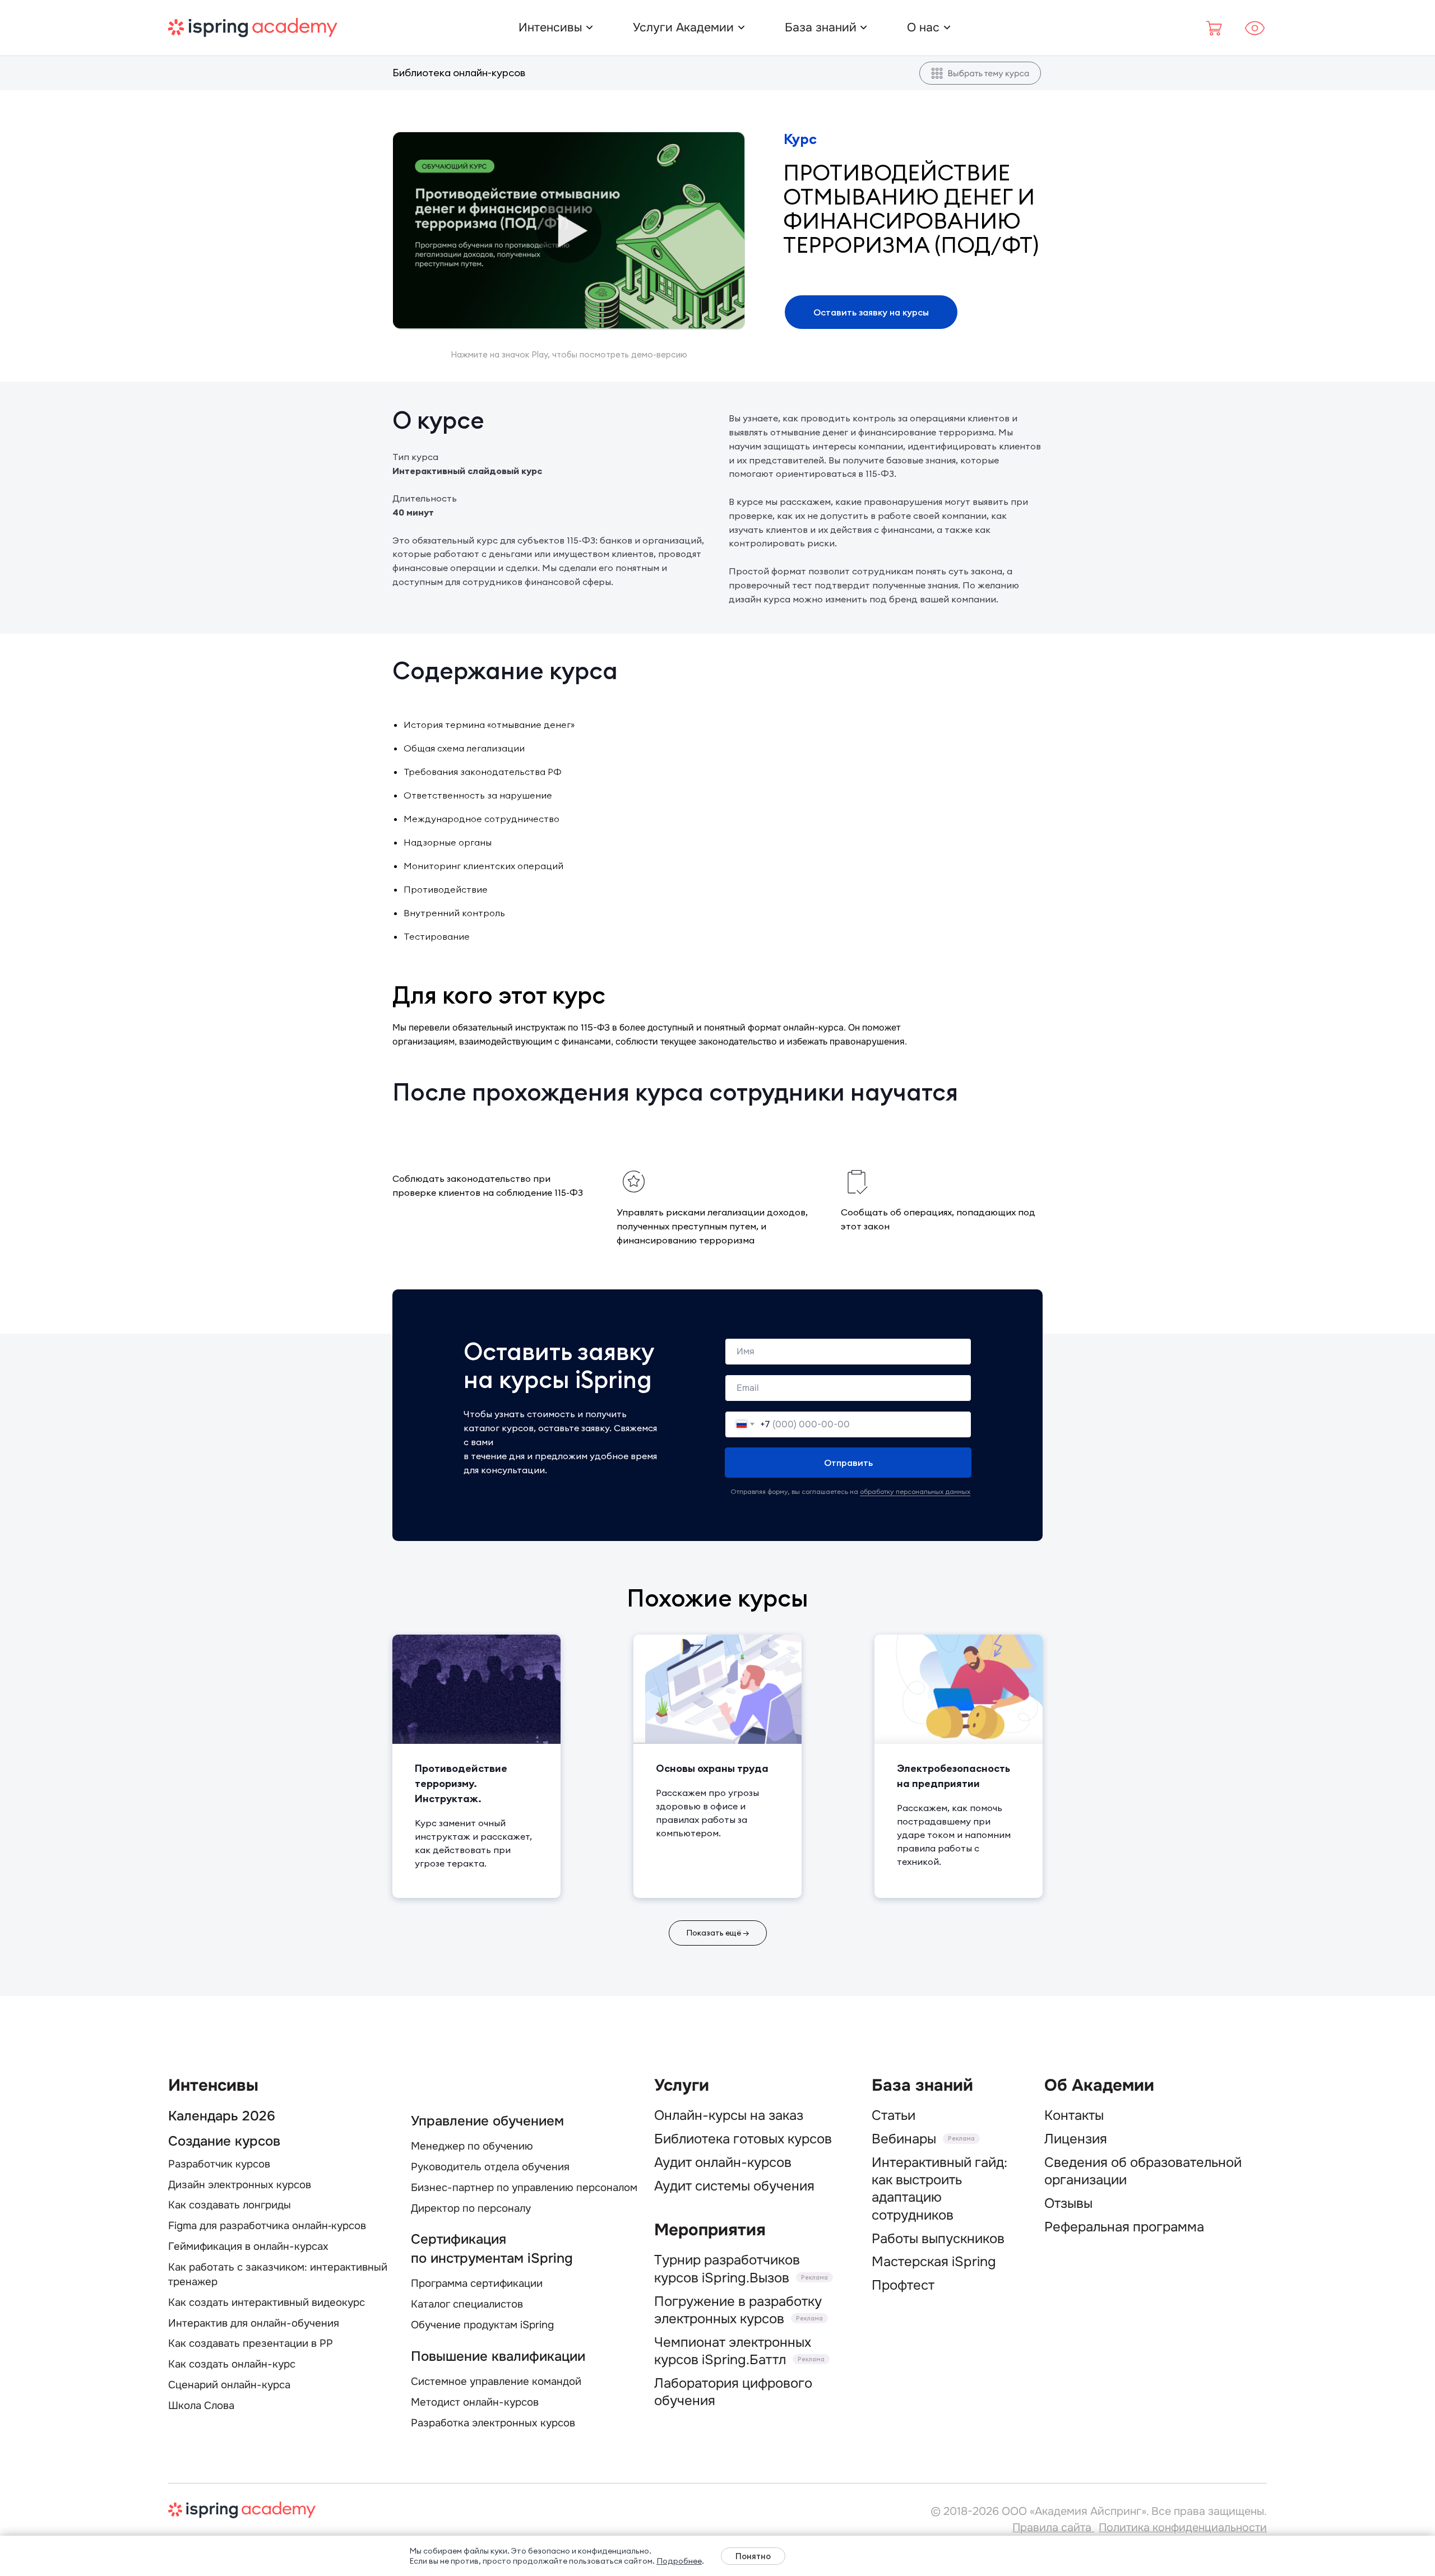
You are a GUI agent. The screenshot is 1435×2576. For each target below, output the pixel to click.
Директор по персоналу (471, 2208)
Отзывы (1068, 2203)
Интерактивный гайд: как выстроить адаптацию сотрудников (939, 2189)
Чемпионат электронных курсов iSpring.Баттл (733, 2351)
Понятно (753, 2556)
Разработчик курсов (219, 2164)
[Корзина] (1215, 28)
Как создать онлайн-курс (232, 2364)
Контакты (1074, 2115)
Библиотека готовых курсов (743, 2139)
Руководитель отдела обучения (490, 2167)
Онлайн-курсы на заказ (729, 2115)
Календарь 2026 (222, 2116)
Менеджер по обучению (472, 2146)
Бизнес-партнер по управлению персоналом (524, 2188)
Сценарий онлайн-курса (229, 2385)
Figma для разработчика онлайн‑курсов (267, 2226)
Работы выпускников (938, 2239)
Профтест (903, 2285)
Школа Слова (201, 2406)
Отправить (848, 1463)
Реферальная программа (1124, 2227)
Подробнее (679, 2561)
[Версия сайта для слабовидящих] (1255, 28)
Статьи (894, 2115)
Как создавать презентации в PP (251, 2343)
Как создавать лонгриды (230, 2205)
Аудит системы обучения (734, 2186)
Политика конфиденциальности (1183, 2528)
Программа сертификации (477, 2283)
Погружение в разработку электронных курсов (738, 2310)
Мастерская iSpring (934, 2262)
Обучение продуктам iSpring (482, 2325)
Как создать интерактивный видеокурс (267, 2303)
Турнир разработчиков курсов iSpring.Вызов (727, 2269)
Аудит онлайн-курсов (723, 2162)
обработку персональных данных (915, 1491)
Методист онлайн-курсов (475, 2402)
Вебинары (904, 2139)
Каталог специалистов (467, 2304)
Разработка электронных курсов (493, 2423)
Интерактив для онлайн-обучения (254, 2323)
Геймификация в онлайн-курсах (248, 2247)
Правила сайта (1053, 2528)
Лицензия (1076, 2139)
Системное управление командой (496, 2382)
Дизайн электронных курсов (240, 2185)
